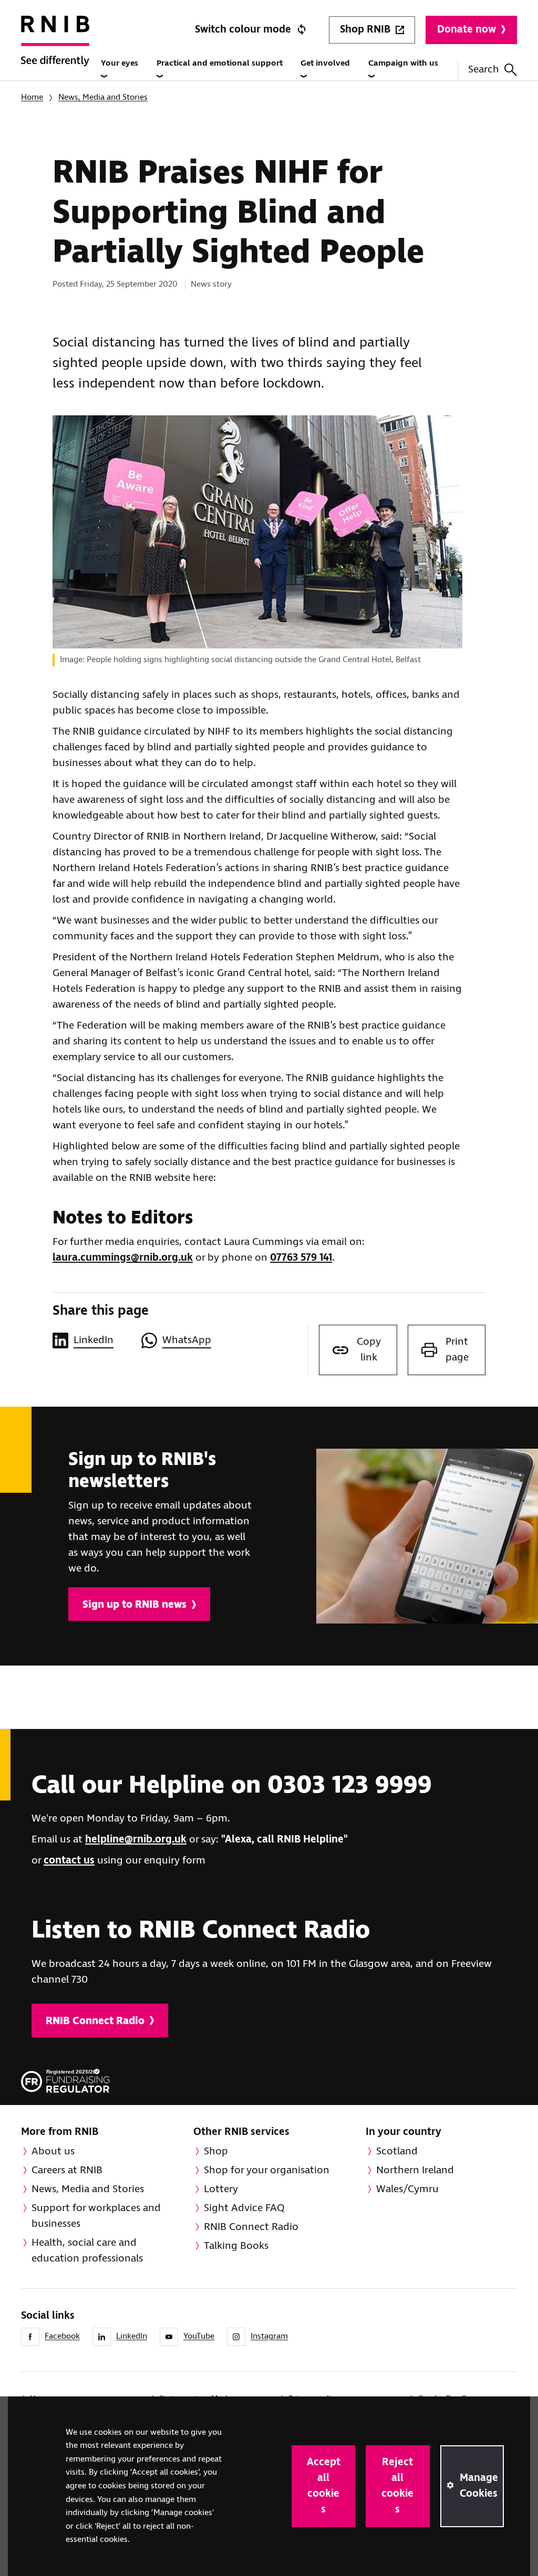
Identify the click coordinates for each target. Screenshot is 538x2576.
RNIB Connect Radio (95, 2021)
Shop (216, 2151)
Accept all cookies (324, 2486)
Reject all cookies (397, 2486)
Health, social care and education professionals (87, 2251)
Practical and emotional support (220, 63)
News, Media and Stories (103, 97)
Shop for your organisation (267, 2170)
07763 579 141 (301, 1258)
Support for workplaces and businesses (96, 2216)
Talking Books (236, 2246)
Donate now (467, 30)
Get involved (325, 63)
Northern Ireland (415, 2170)
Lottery (221, 2189)
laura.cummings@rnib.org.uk (123, 1258)
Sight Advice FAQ (244, 2208)
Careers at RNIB (67, 2170)
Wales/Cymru (407, 2189)
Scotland (397, 2151)
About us (53, 2151)
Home (32, 97)
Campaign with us (403, 63)
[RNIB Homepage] (55, 53)
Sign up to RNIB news (134, 1605)
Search (484, 70)
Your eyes (120, 63)
